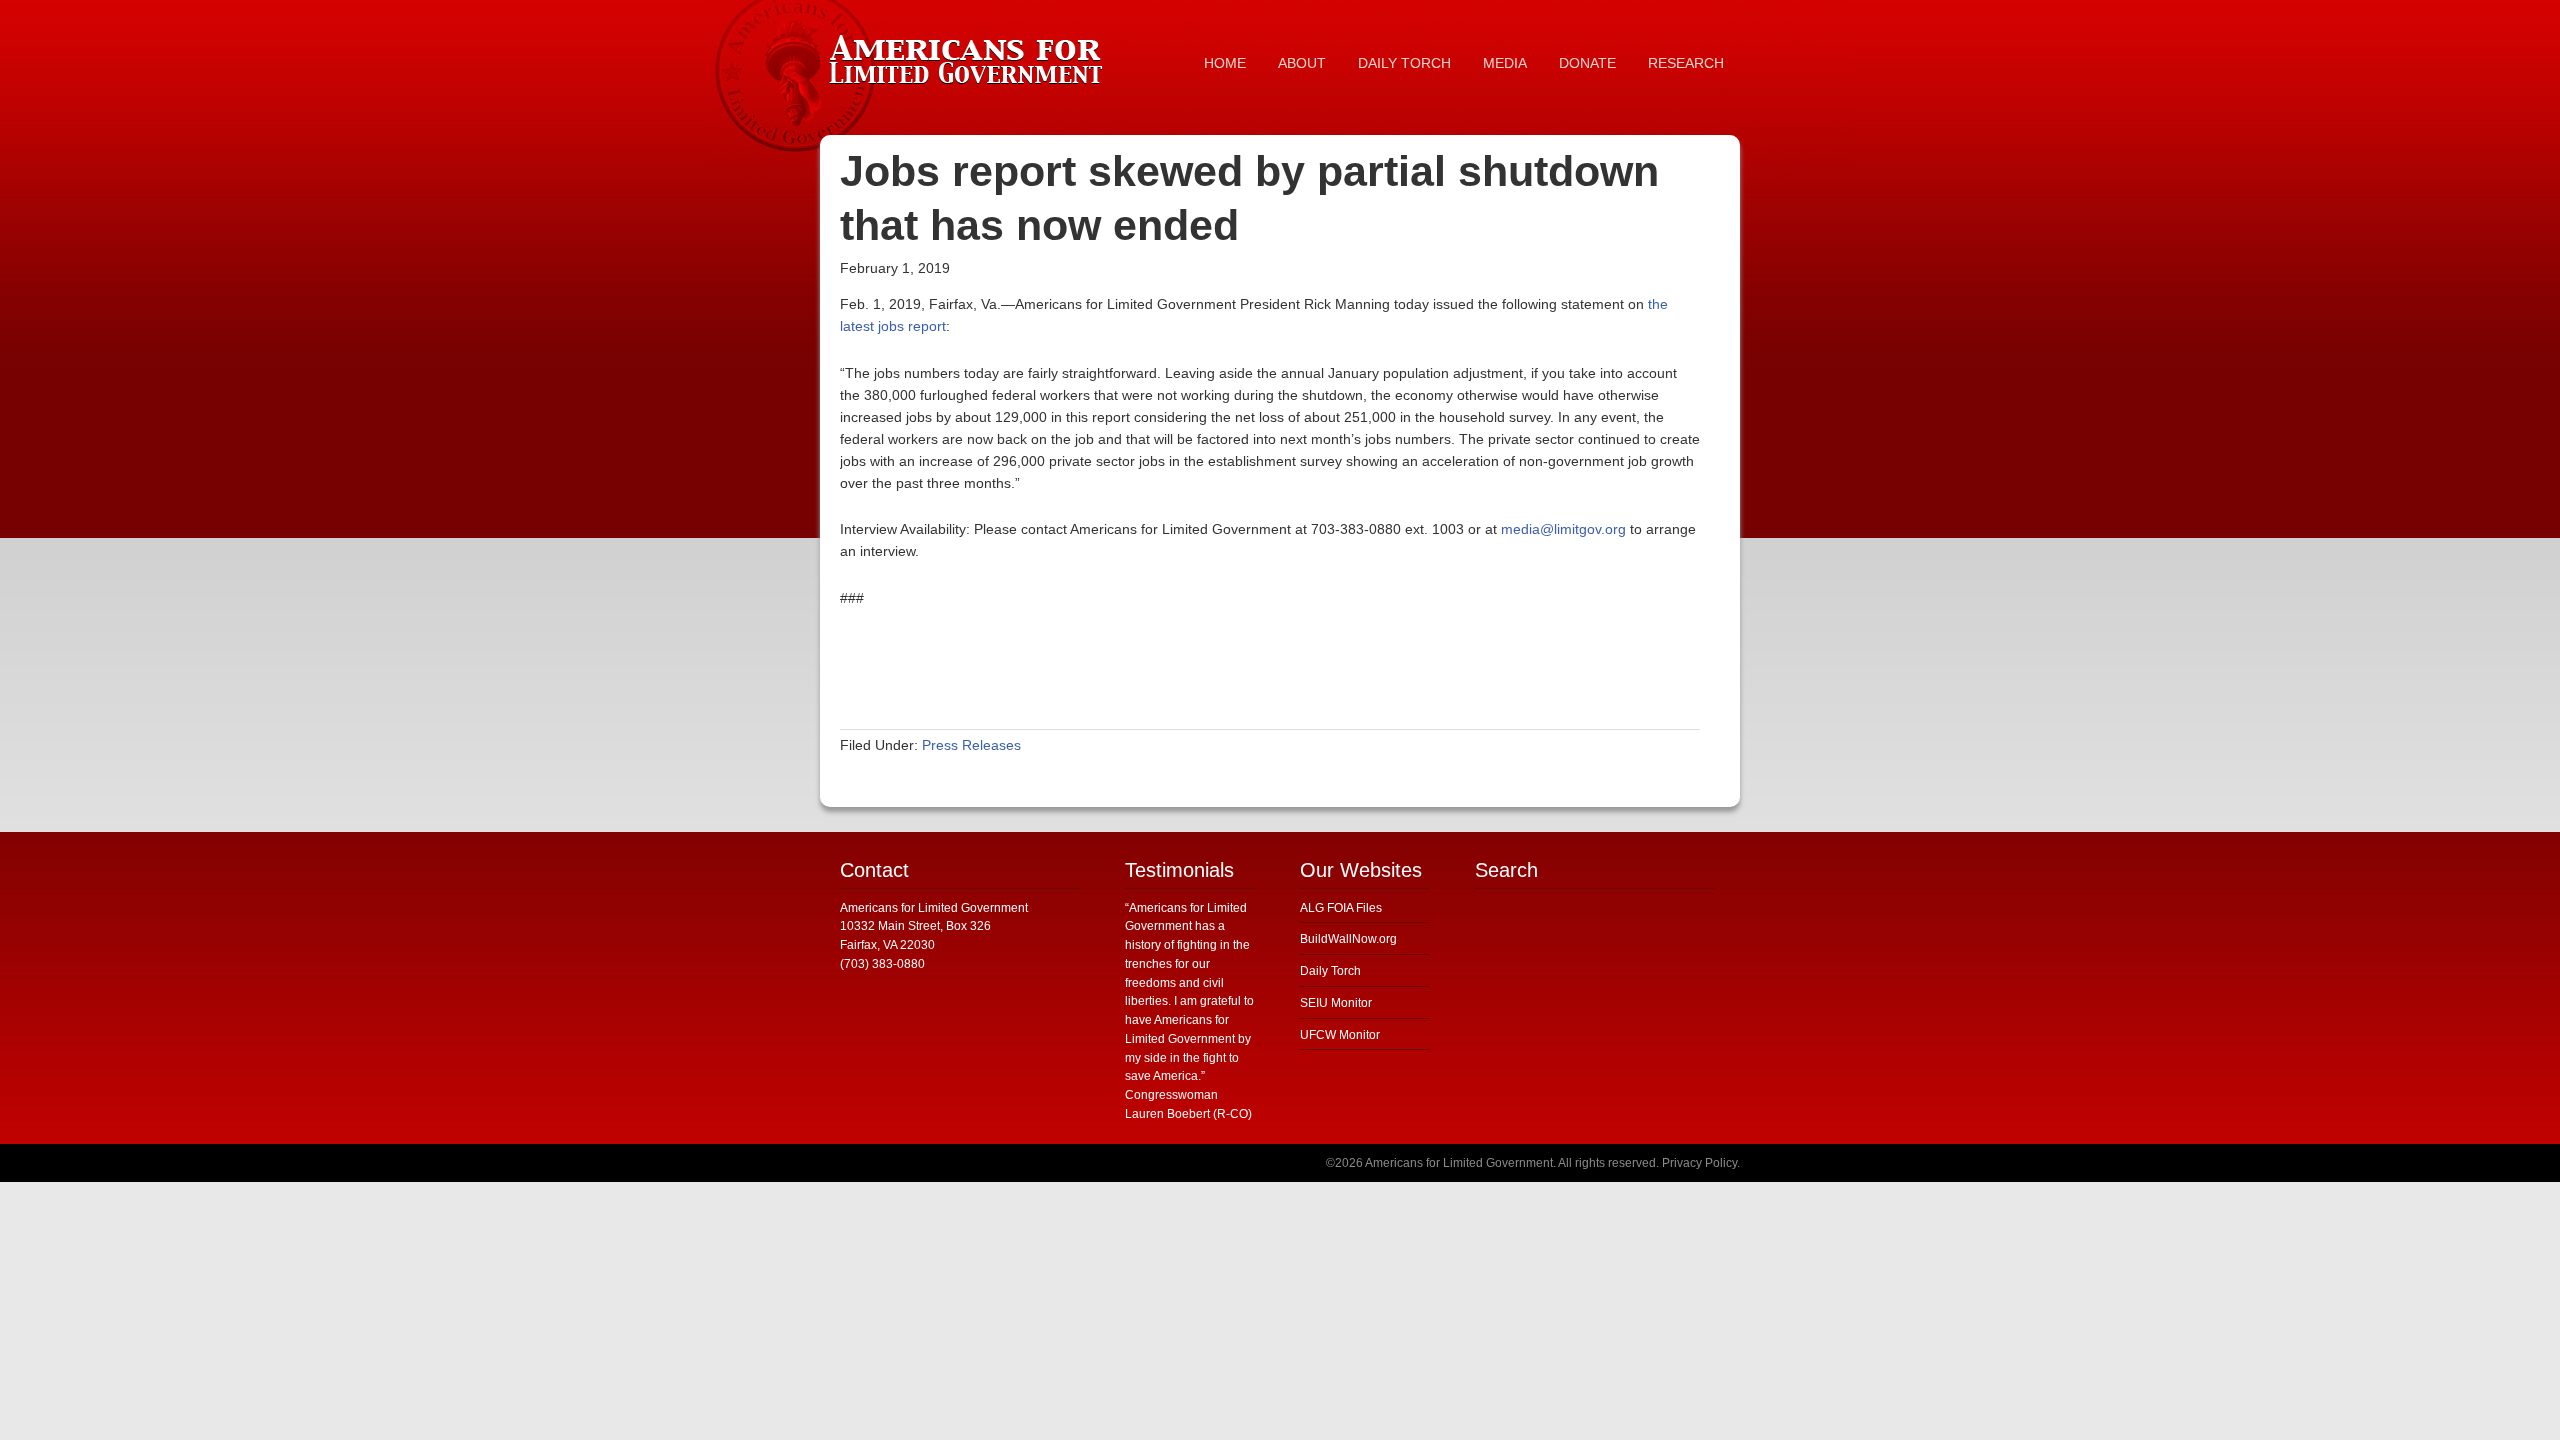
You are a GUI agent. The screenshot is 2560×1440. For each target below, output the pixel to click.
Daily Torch (1330, 971)
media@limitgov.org (1563, 529)
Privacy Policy (1699, 1163)
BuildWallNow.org (1348, 939)
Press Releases (971, 745)
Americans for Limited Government (970, 55)
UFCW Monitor (1340, 1035)
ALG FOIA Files (1341, 908)
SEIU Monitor (1336, 1003)
